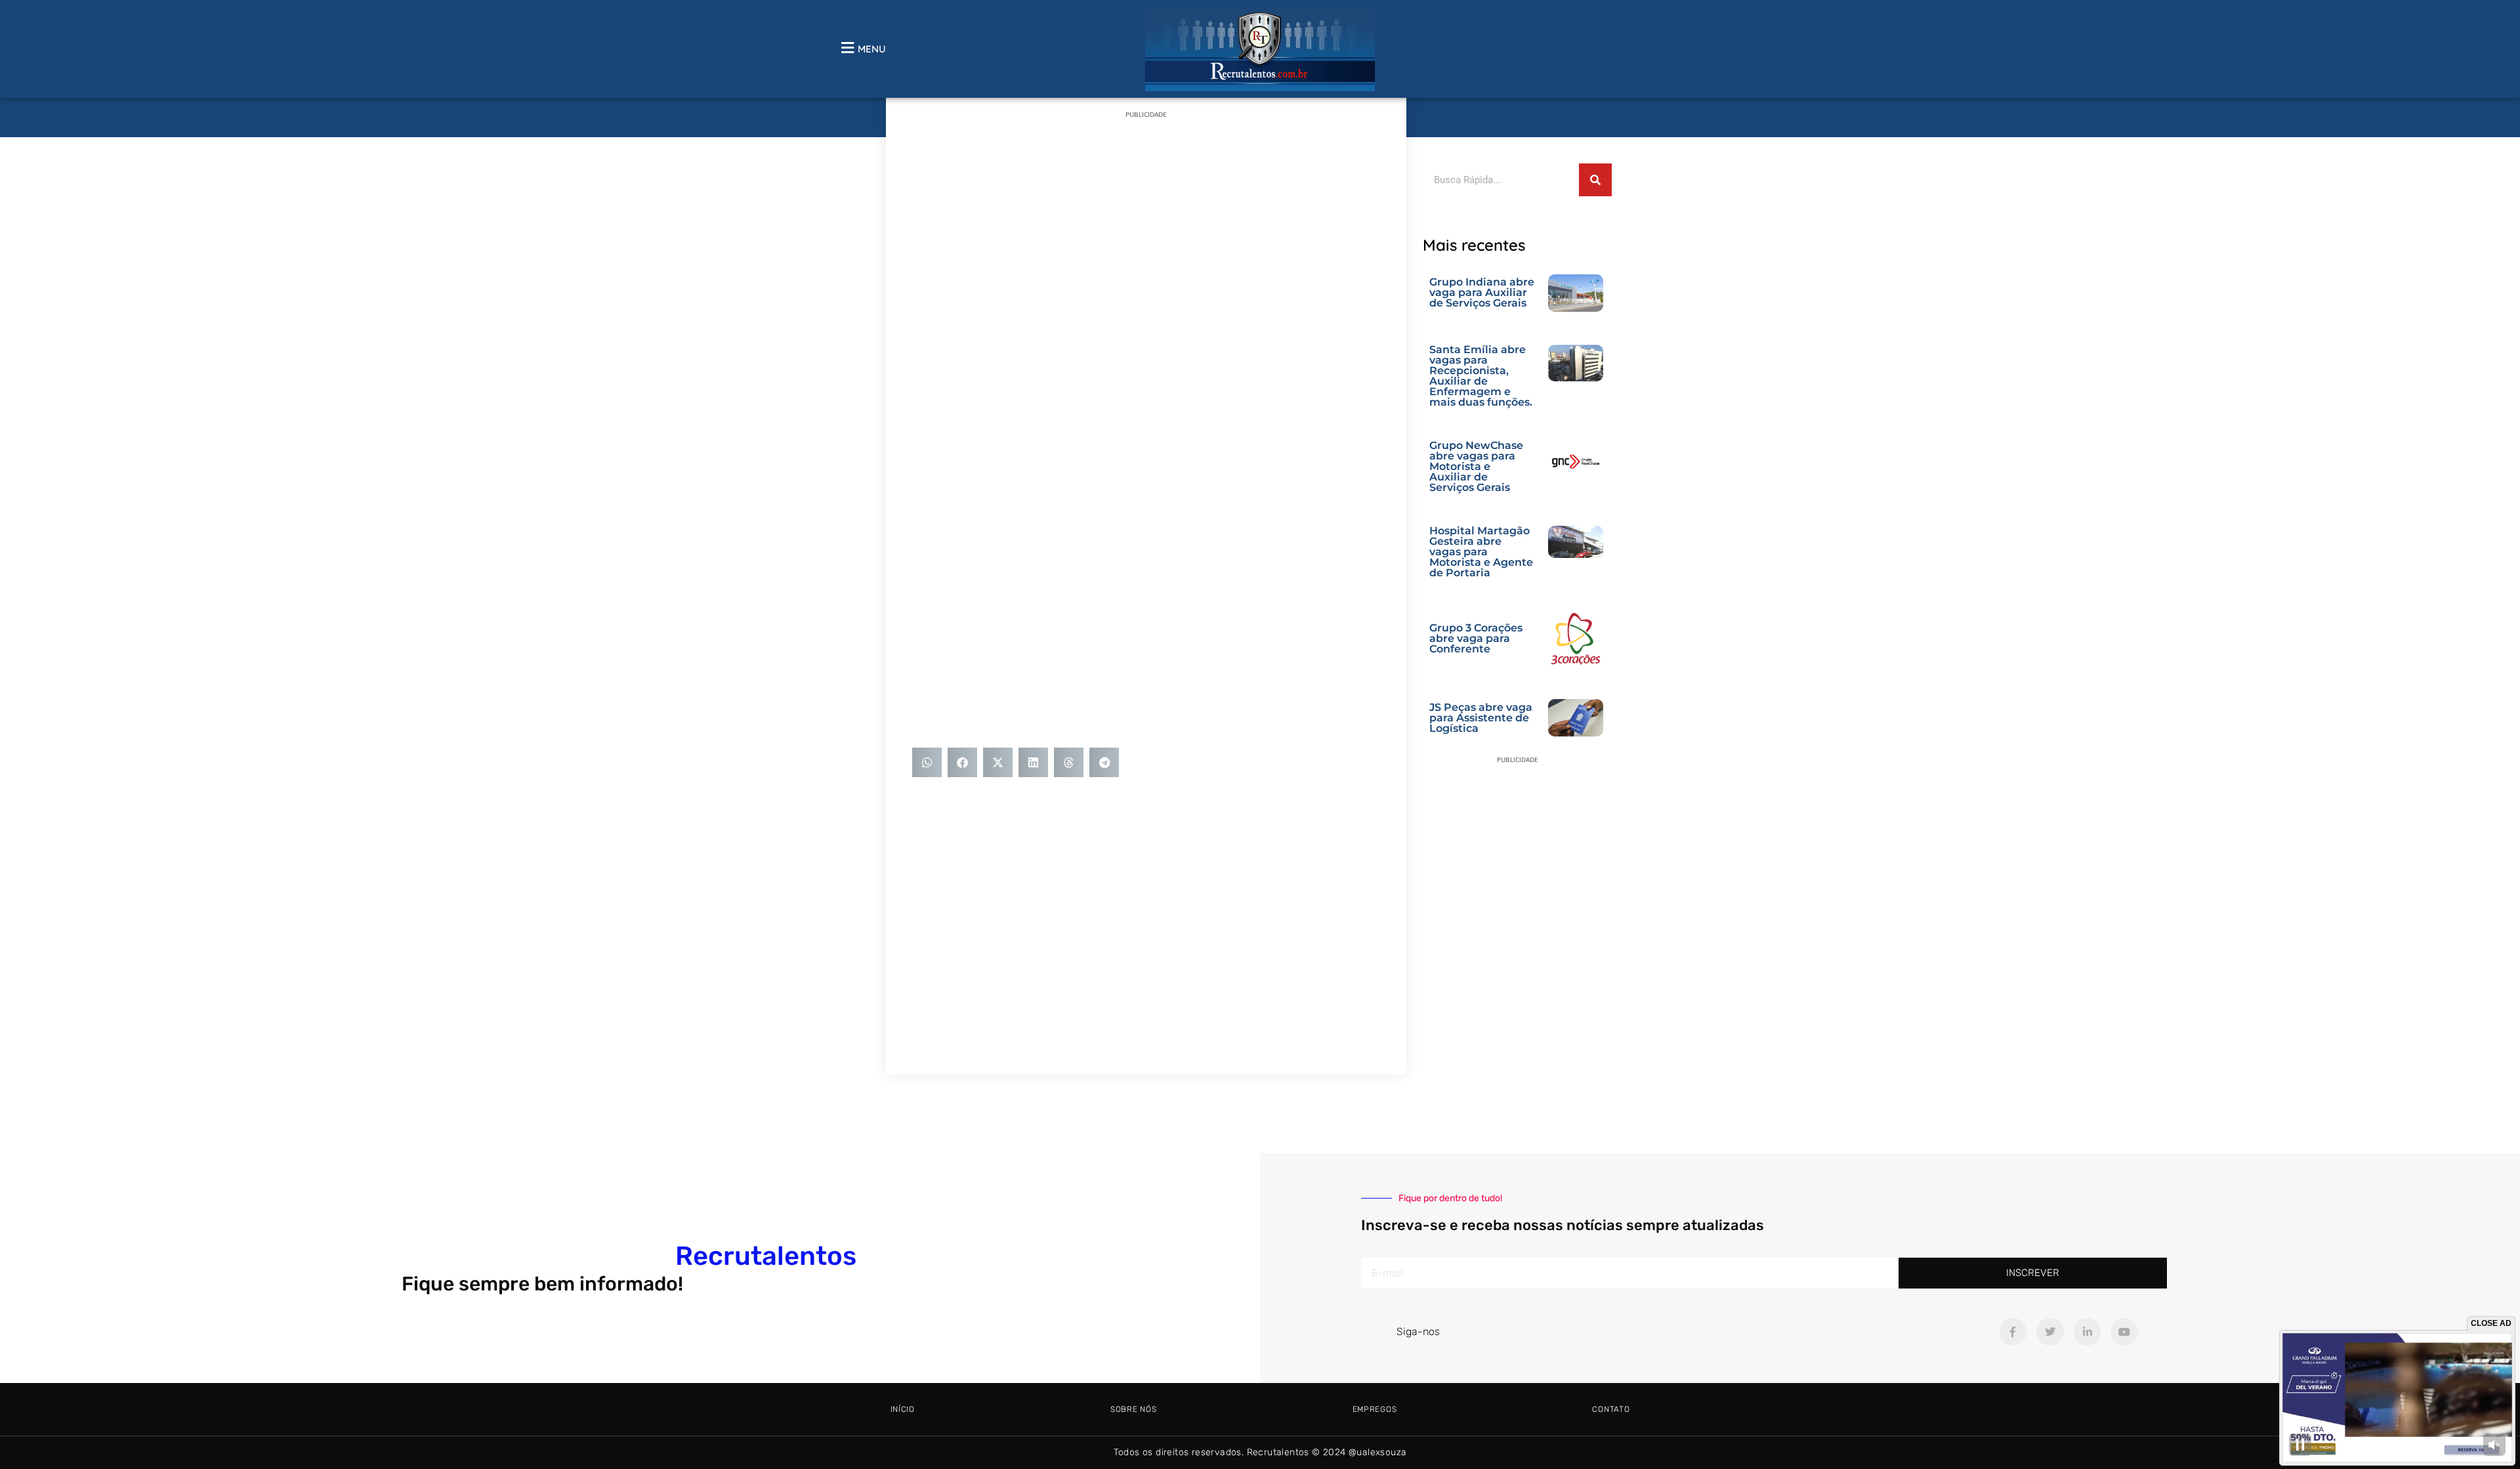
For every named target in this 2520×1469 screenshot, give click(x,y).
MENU (872, 49)
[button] (927, 762)
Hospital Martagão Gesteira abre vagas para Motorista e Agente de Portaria (1481, 552)
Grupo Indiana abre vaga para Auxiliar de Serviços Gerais (1482, 292)
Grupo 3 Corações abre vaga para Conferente (1476, 638)
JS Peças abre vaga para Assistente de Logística (1481, 718)
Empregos (1375, 1409)
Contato (1611, 1409)
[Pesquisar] (1595, 180)
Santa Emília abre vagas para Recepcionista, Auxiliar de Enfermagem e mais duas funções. (1481, 376)
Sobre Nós (1133, 1409)
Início (903, 1409)
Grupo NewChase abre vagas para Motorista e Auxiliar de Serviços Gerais (1476, 466)
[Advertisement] (1146, 223)
